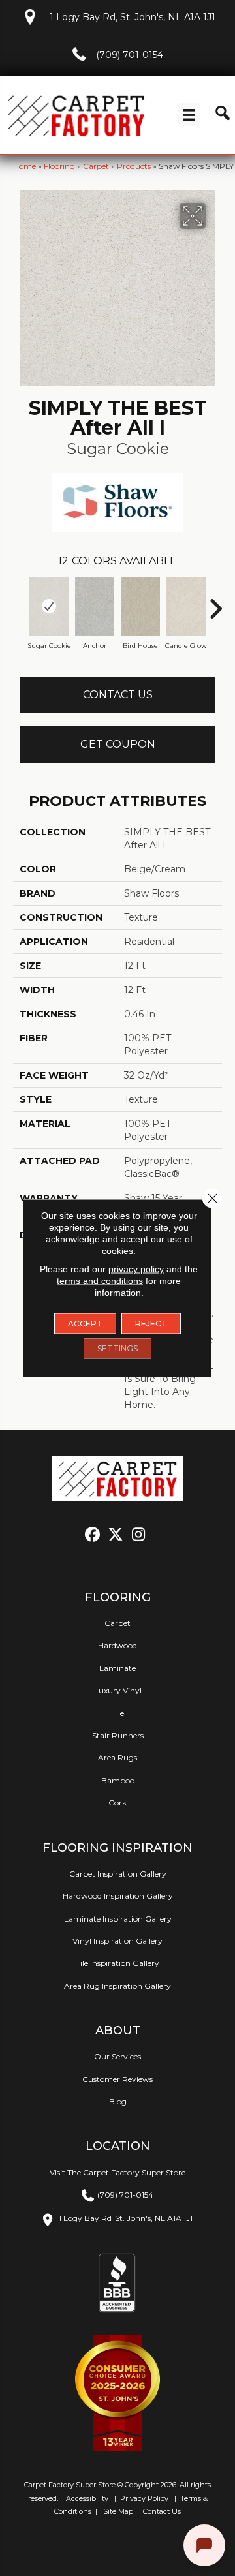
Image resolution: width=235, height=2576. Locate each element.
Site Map (119, 2511)
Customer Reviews (117, 2079)
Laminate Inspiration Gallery (118, 1919)
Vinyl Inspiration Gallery (117, 1941)
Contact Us (118, 695)
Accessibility (86, 2498)
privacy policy (136, 1269)
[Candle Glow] (186, 606)
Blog (118, 2101)
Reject (151, 1324)
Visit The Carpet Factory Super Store (117, 2172)
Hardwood (117, 1645)
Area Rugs (117, 1757)
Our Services (117, 2056)
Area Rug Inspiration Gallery (117, 1986)
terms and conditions (100, 1281)
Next (215, 602)
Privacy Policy (143, 2498)
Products (134, 166)
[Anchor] (95, 606)
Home (24, 166)
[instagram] (139, 1535)
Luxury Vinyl (118, 1690)
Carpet (96, 166)
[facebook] (93, 1535)
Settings (117, 1348)
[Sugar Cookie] (49, 606)
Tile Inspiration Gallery (117, 1963)
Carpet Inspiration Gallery (118, 1874)
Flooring (59, 166)
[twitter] (116, 1535)
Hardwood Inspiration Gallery (118, 1896)
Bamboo (118, 1780)
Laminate (117, 1668)
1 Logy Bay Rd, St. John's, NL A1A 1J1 (133, 17)
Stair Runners (118, 1735)
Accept (85, 1324)
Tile (118, 1713)
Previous (20, 602)
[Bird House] (140, 606)
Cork (117, 1802)
